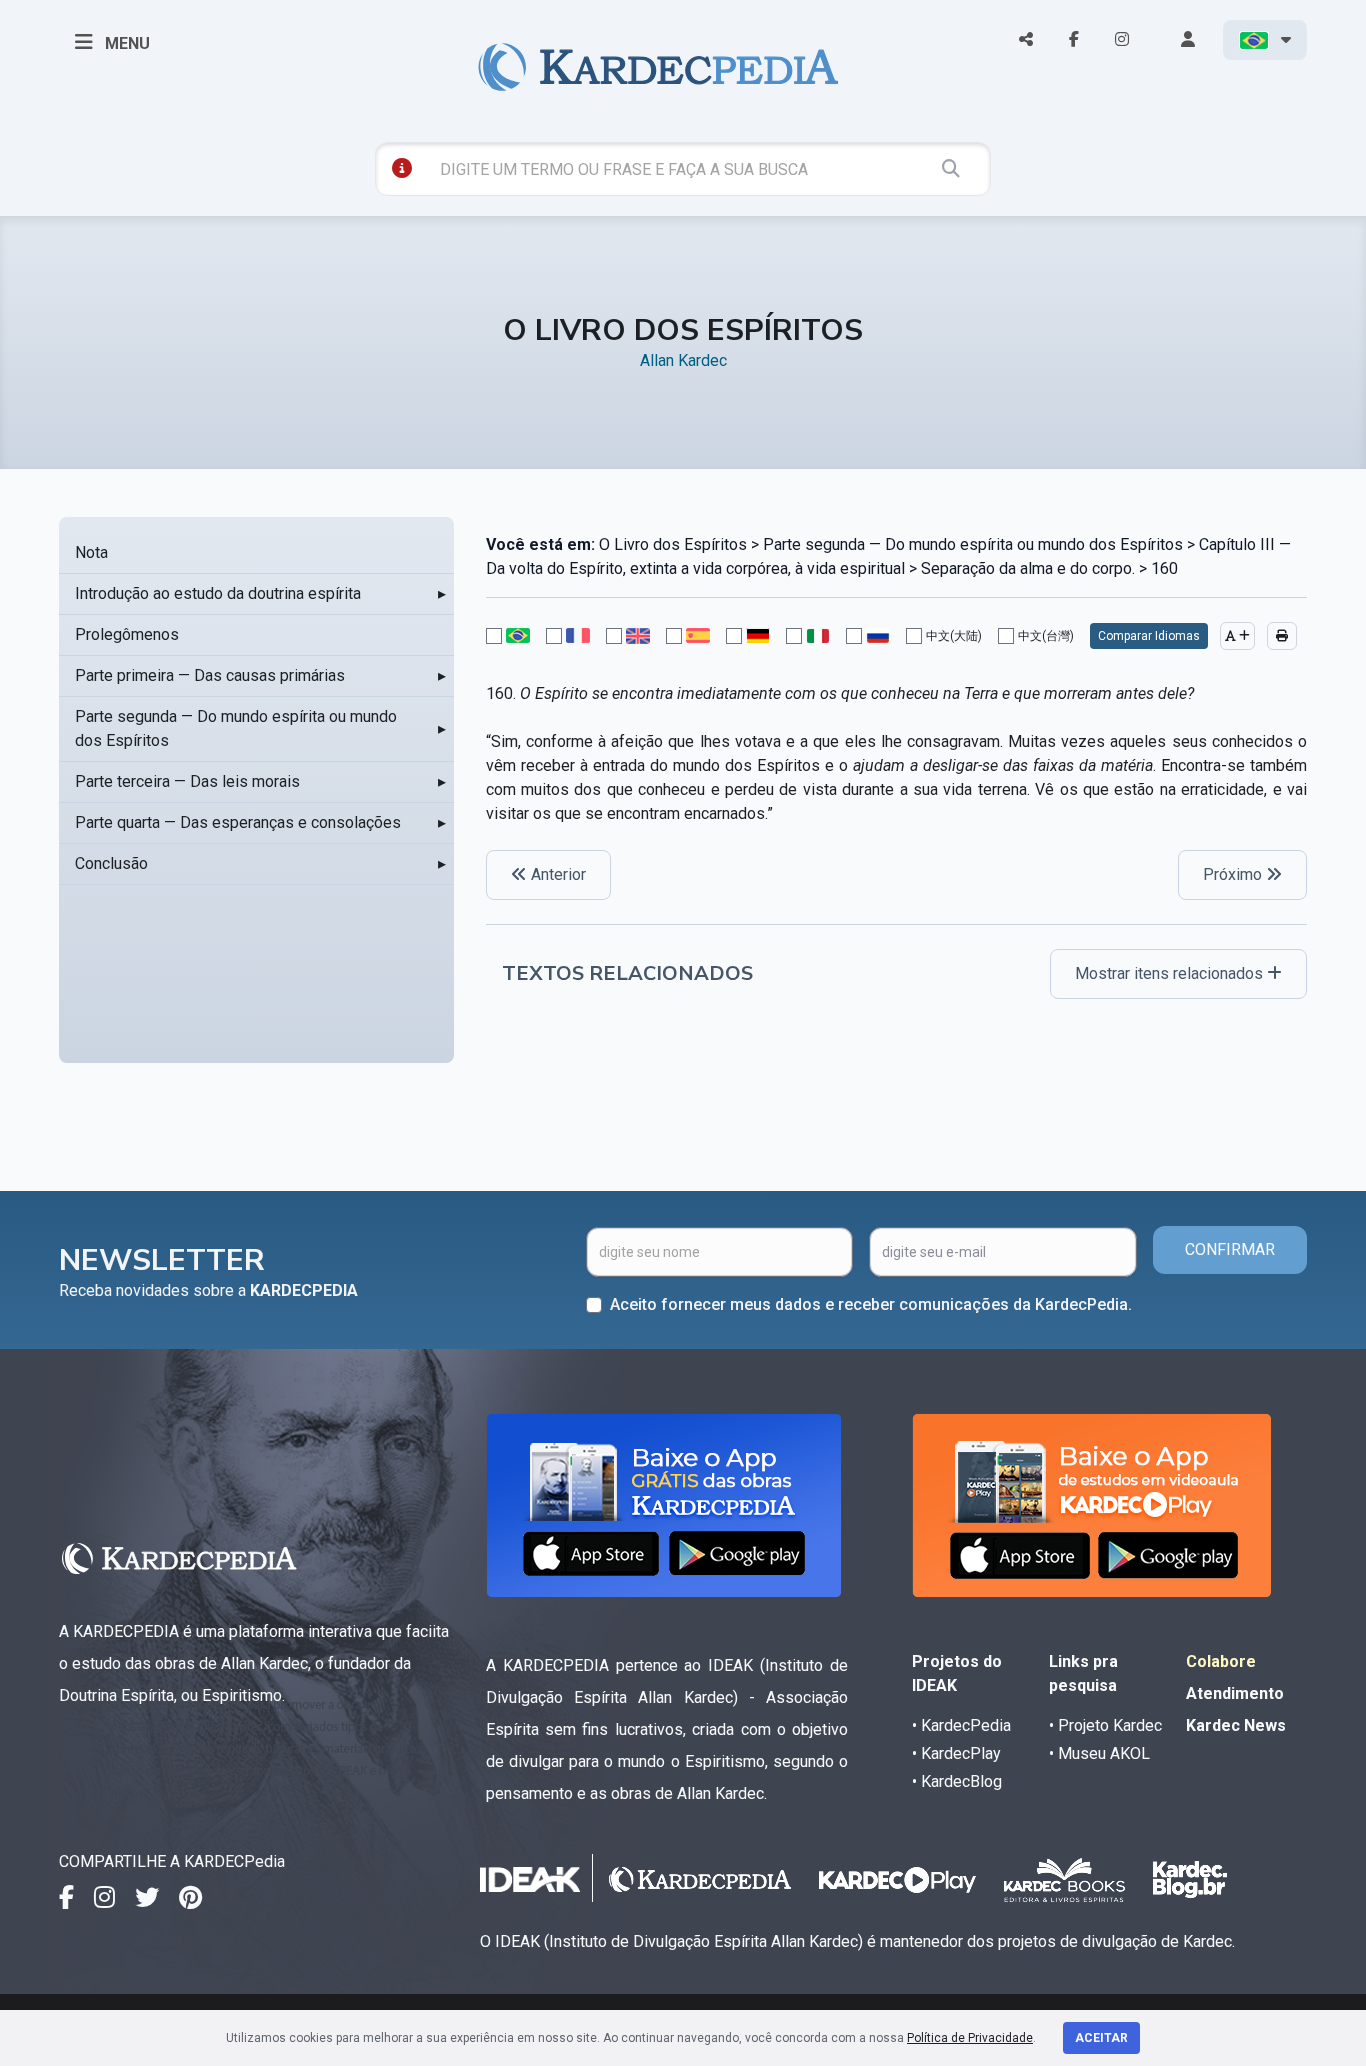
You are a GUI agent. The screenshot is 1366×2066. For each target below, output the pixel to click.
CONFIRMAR (1230, 1249)
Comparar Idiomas (1149, 636)
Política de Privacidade (970, 2038)
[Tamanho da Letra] (1237, 636)
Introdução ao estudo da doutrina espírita (218, 593)
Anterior (556, 874)
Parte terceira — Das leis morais (187, 781)
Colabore (1221, 1661)
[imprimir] (1282, 636)
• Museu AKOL (1099, 1753)
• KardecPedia (961, 1725)
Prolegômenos (127, 634)
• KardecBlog (957, 1781)
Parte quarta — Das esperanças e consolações (238, 822)
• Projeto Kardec (1105, 1725)
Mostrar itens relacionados (1171, 973)
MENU (125, 43)
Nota (91, 552)
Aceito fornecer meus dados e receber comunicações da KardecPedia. (871, 1304)
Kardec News (1236, 1725)
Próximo (1234, 874)
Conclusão (111, 863)
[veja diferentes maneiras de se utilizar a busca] (402, 168)
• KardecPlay (956, 1753)
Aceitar (1101, 2038)
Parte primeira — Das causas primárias (210, 675)
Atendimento (1235, 1693)
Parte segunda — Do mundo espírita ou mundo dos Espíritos (236, 728)
